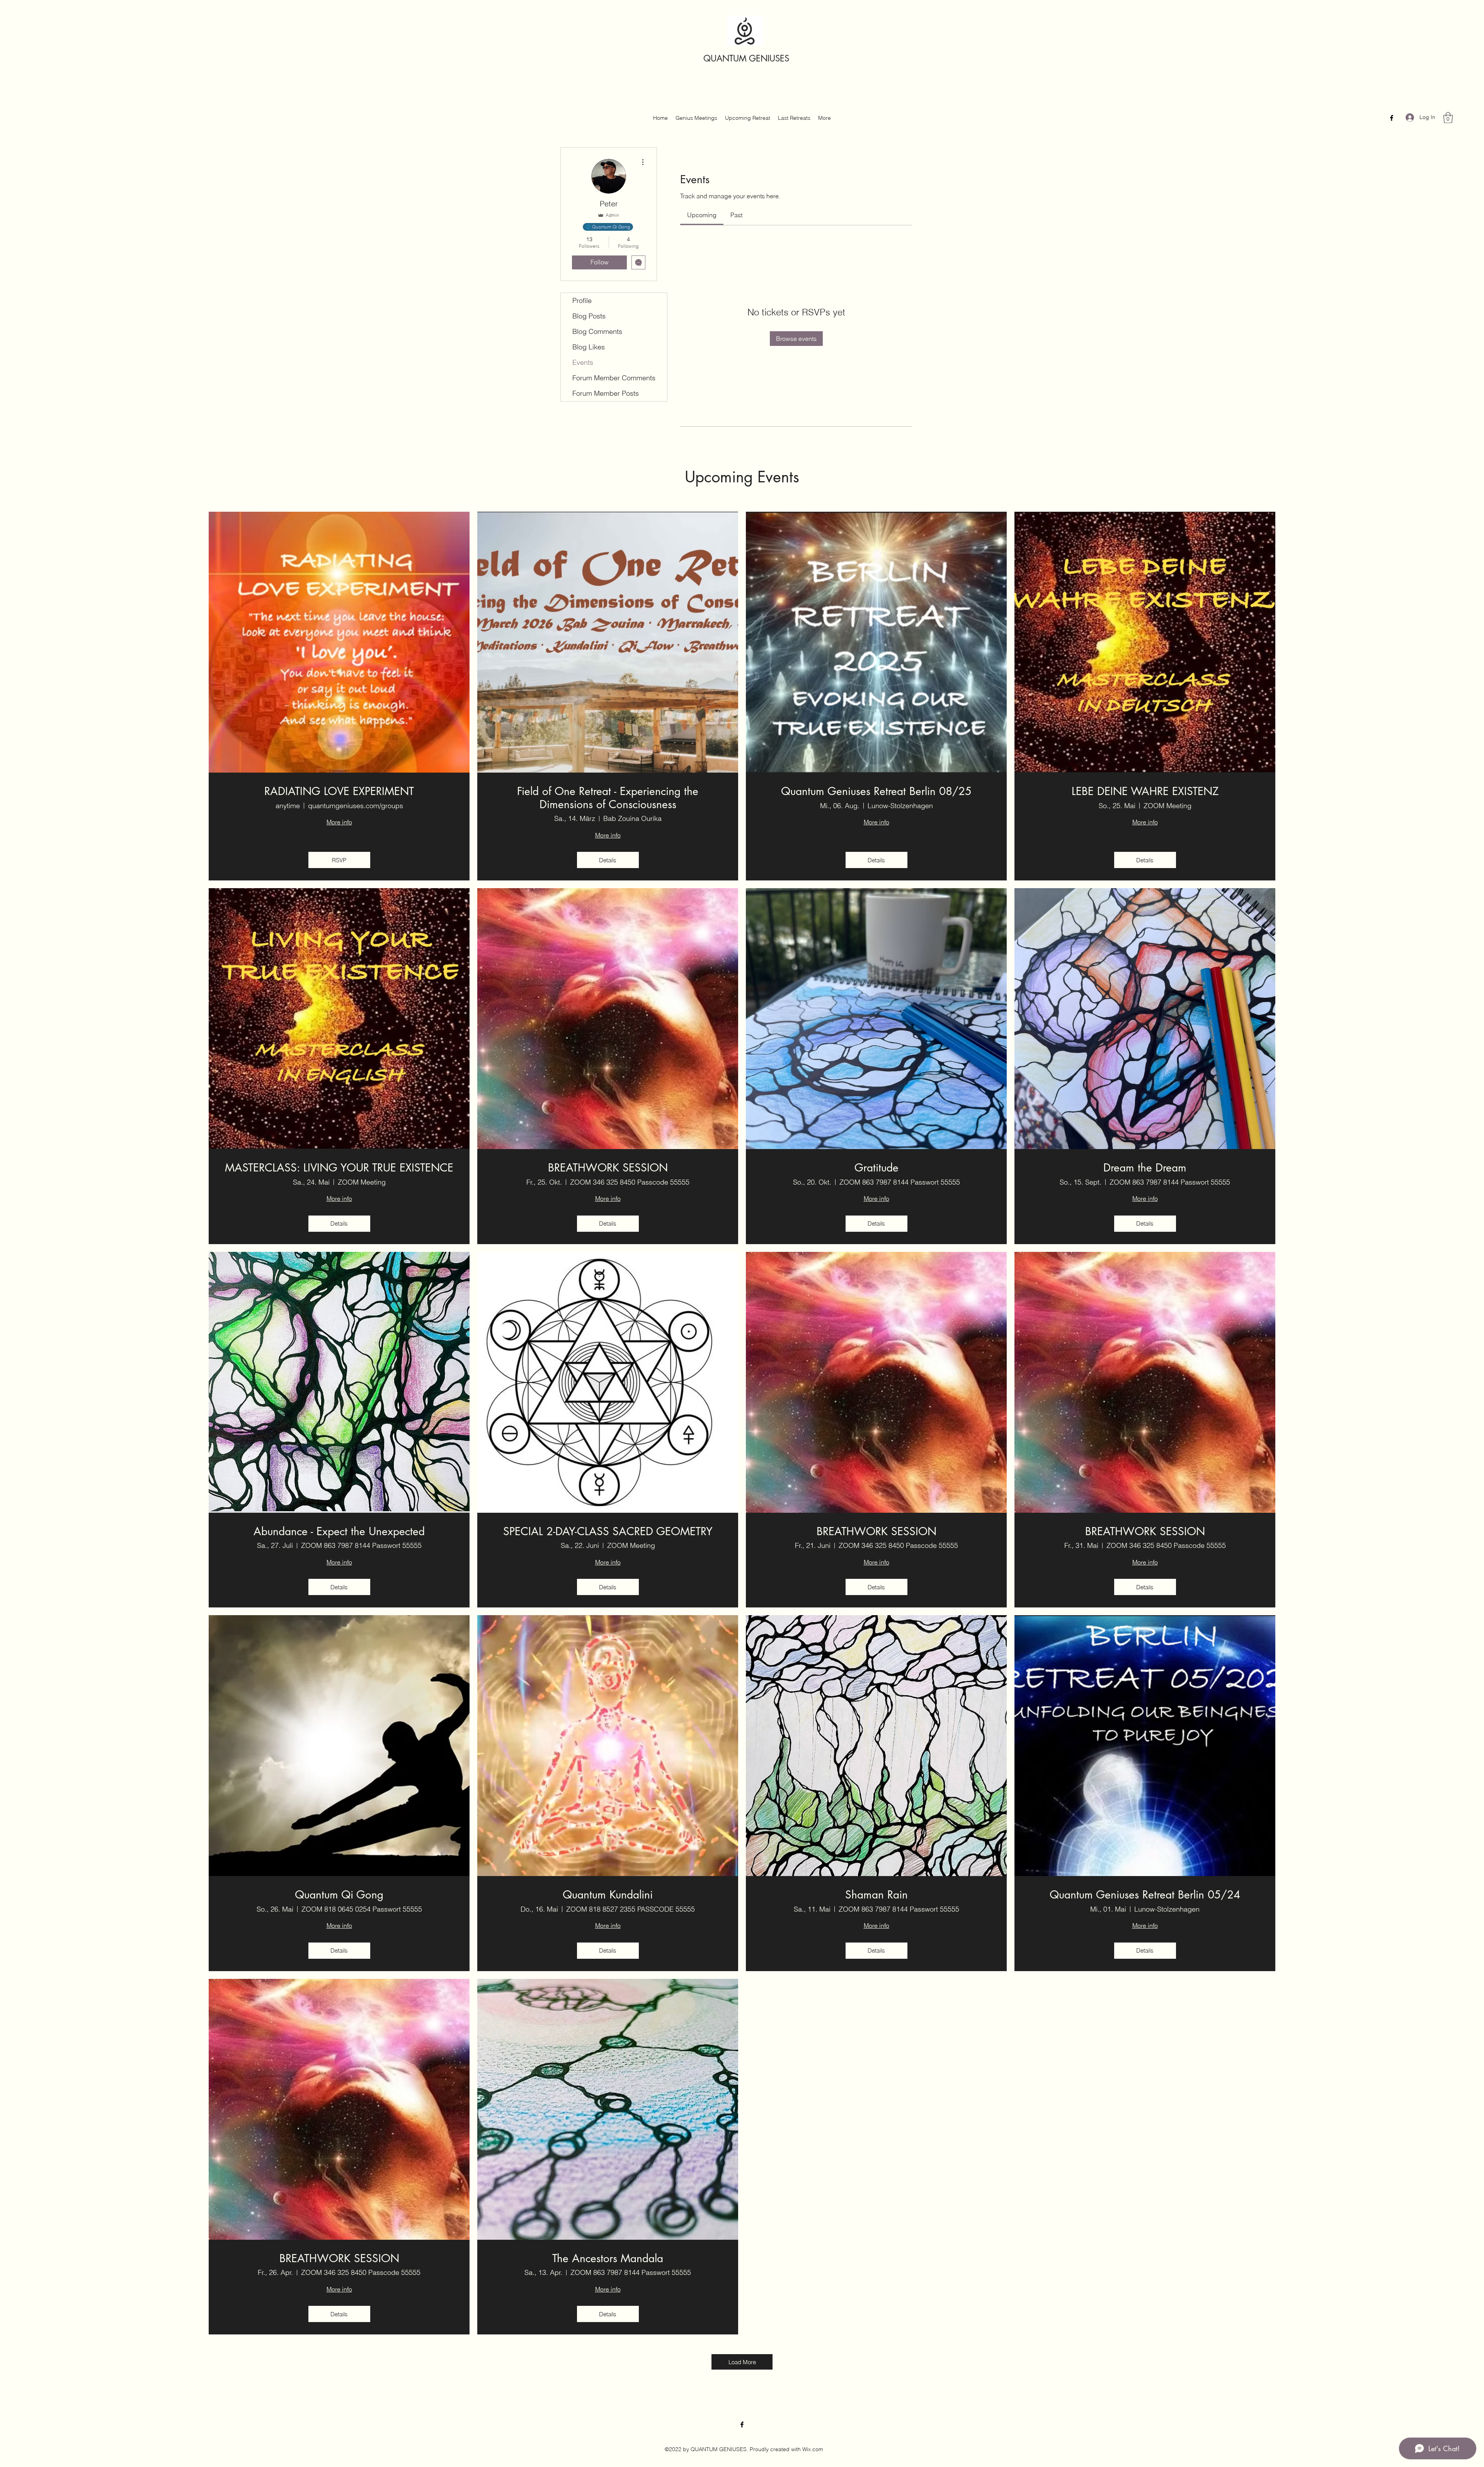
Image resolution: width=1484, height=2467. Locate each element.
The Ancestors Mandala (608, 2259)
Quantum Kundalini (608, 1895)
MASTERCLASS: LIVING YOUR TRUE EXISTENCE (339, 1168)
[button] (1448, 118)
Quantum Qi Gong (339, 1895)
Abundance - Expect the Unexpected (339, 1532)
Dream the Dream (1145, 1168)
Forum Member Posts (606, 393)
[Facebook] (1392, 118)
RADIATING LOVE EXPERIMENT (339, 792)
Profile (582, 301)
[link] (702, 215)
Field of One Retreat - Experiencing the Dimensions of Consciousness (608, 798)
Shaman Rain (876, 1895)
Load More (742, 2362)
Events (583, 362)
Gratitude (876, 1168)
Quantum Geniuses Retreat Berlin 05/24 (1145, 1895)
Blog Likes (589, 347)
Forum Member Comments (614, 378)
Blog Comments (597, 331)
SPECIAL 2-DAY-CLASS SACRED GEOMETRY (608, 1532)
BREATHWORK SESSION (608, 1168)
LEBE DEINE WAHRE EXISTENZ (1145, 792)
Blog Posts (589, 316)
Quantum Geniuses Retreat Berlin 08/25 (876, 792)
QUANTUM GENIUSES (746, 58)
